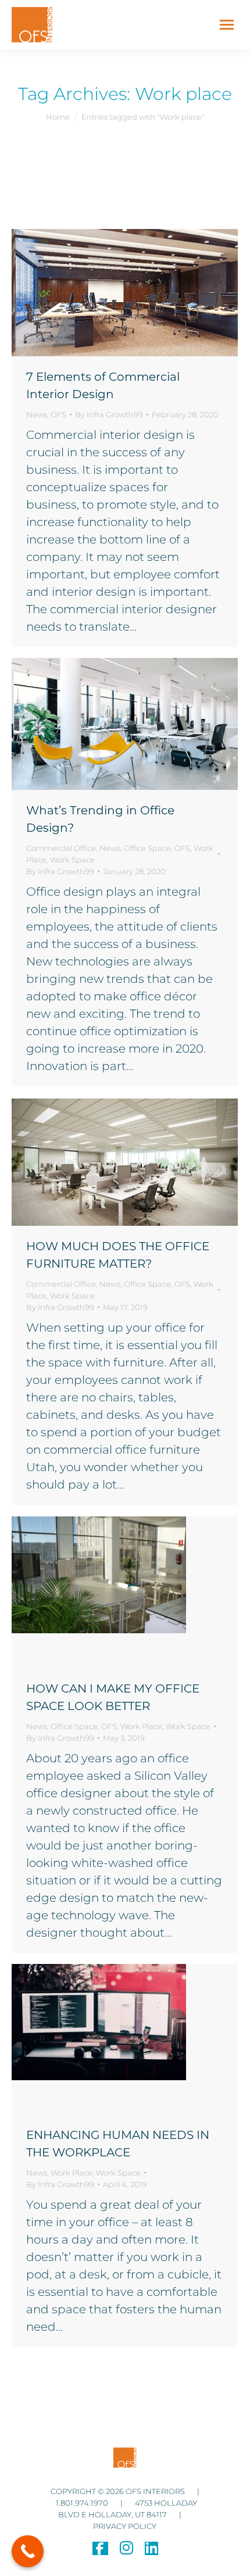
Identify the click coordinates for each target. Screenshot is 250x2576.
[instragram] (126, 2550)
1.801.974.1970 (83, 2503)
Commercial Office (61, 848)
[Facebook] (100, 2550)
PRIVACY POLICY (125, 2526)
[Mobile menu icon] (227, 25)
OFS (58, 414)
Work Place (141, 1726)
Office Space (147, 848)
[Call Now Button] (28, 2551)
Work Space (72, 860)
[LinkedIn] (151, 2550)
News (37, 414)
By (109, 414)
